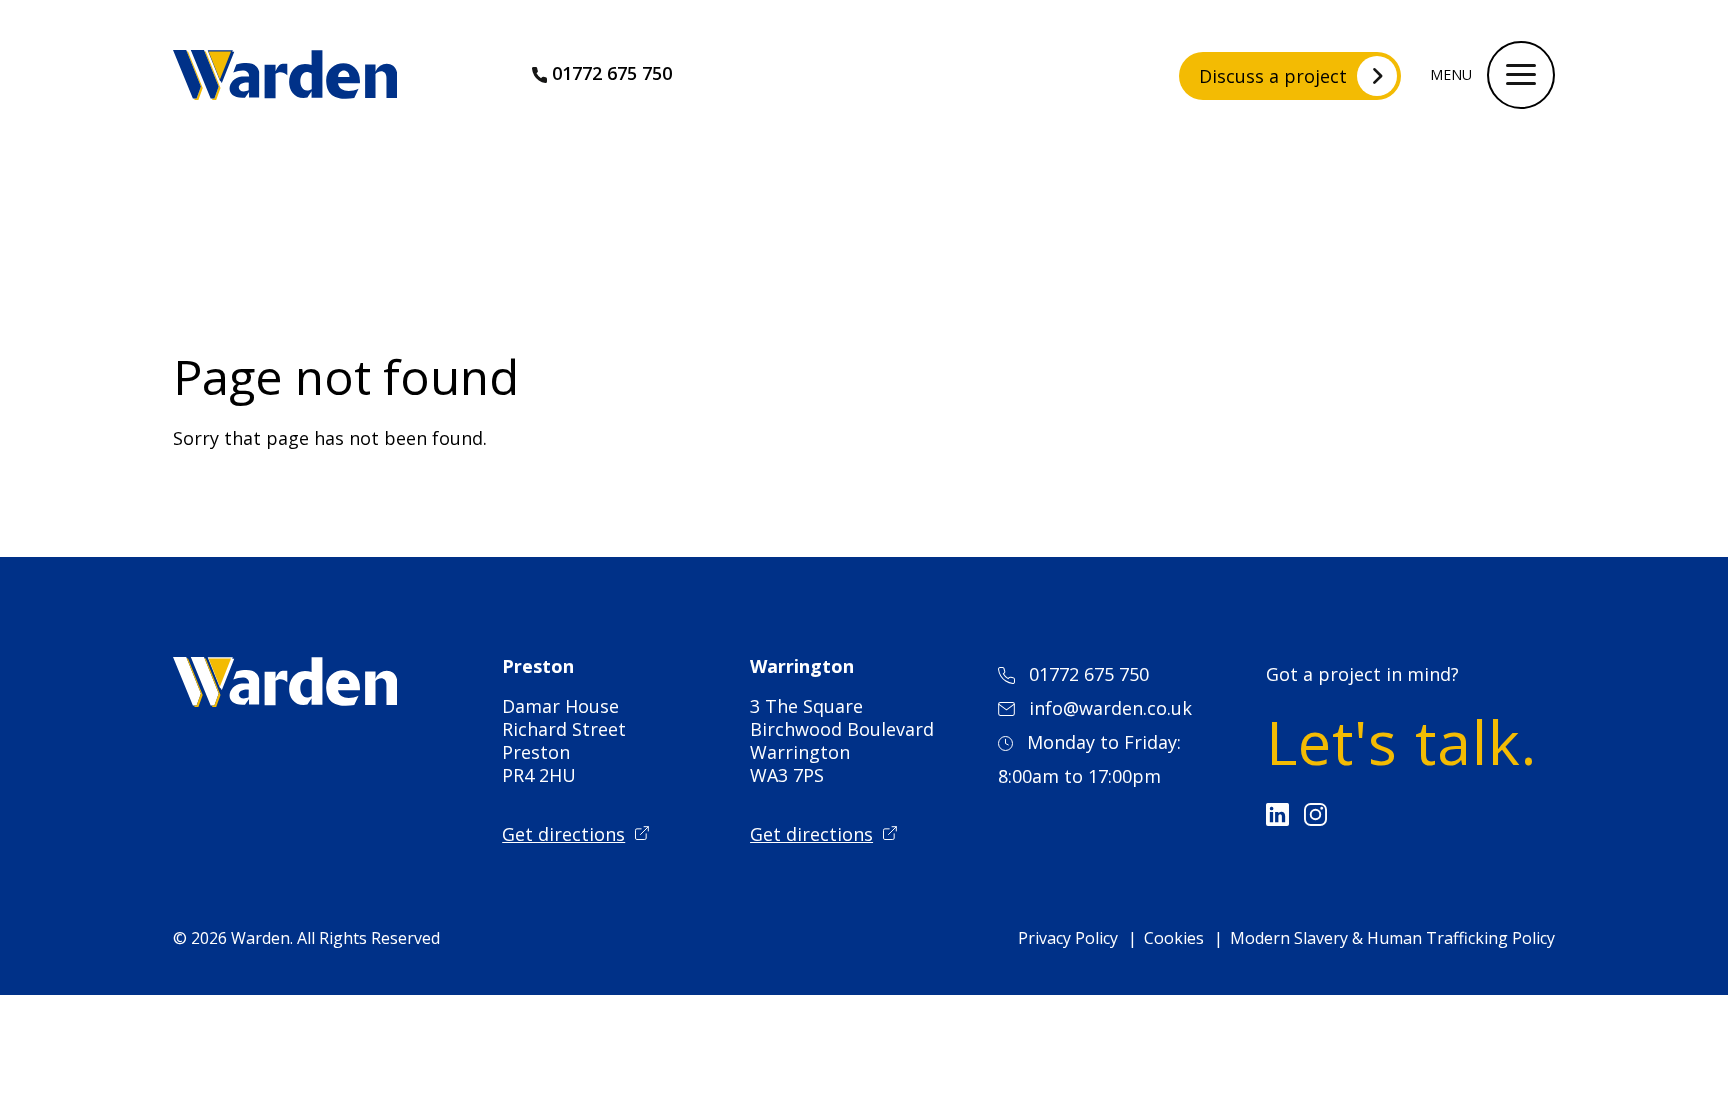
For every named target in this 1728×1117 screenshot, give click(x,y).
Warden (260, 938)
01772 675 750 (612, 73)
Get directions (563, 834)
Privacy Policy (1068, 938)
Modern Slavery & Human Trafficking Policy (1392, 938)
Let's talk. (1401, 742)
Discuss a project (1273, 76)
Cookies (1174, 938)
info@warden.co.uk (1110, 708)
